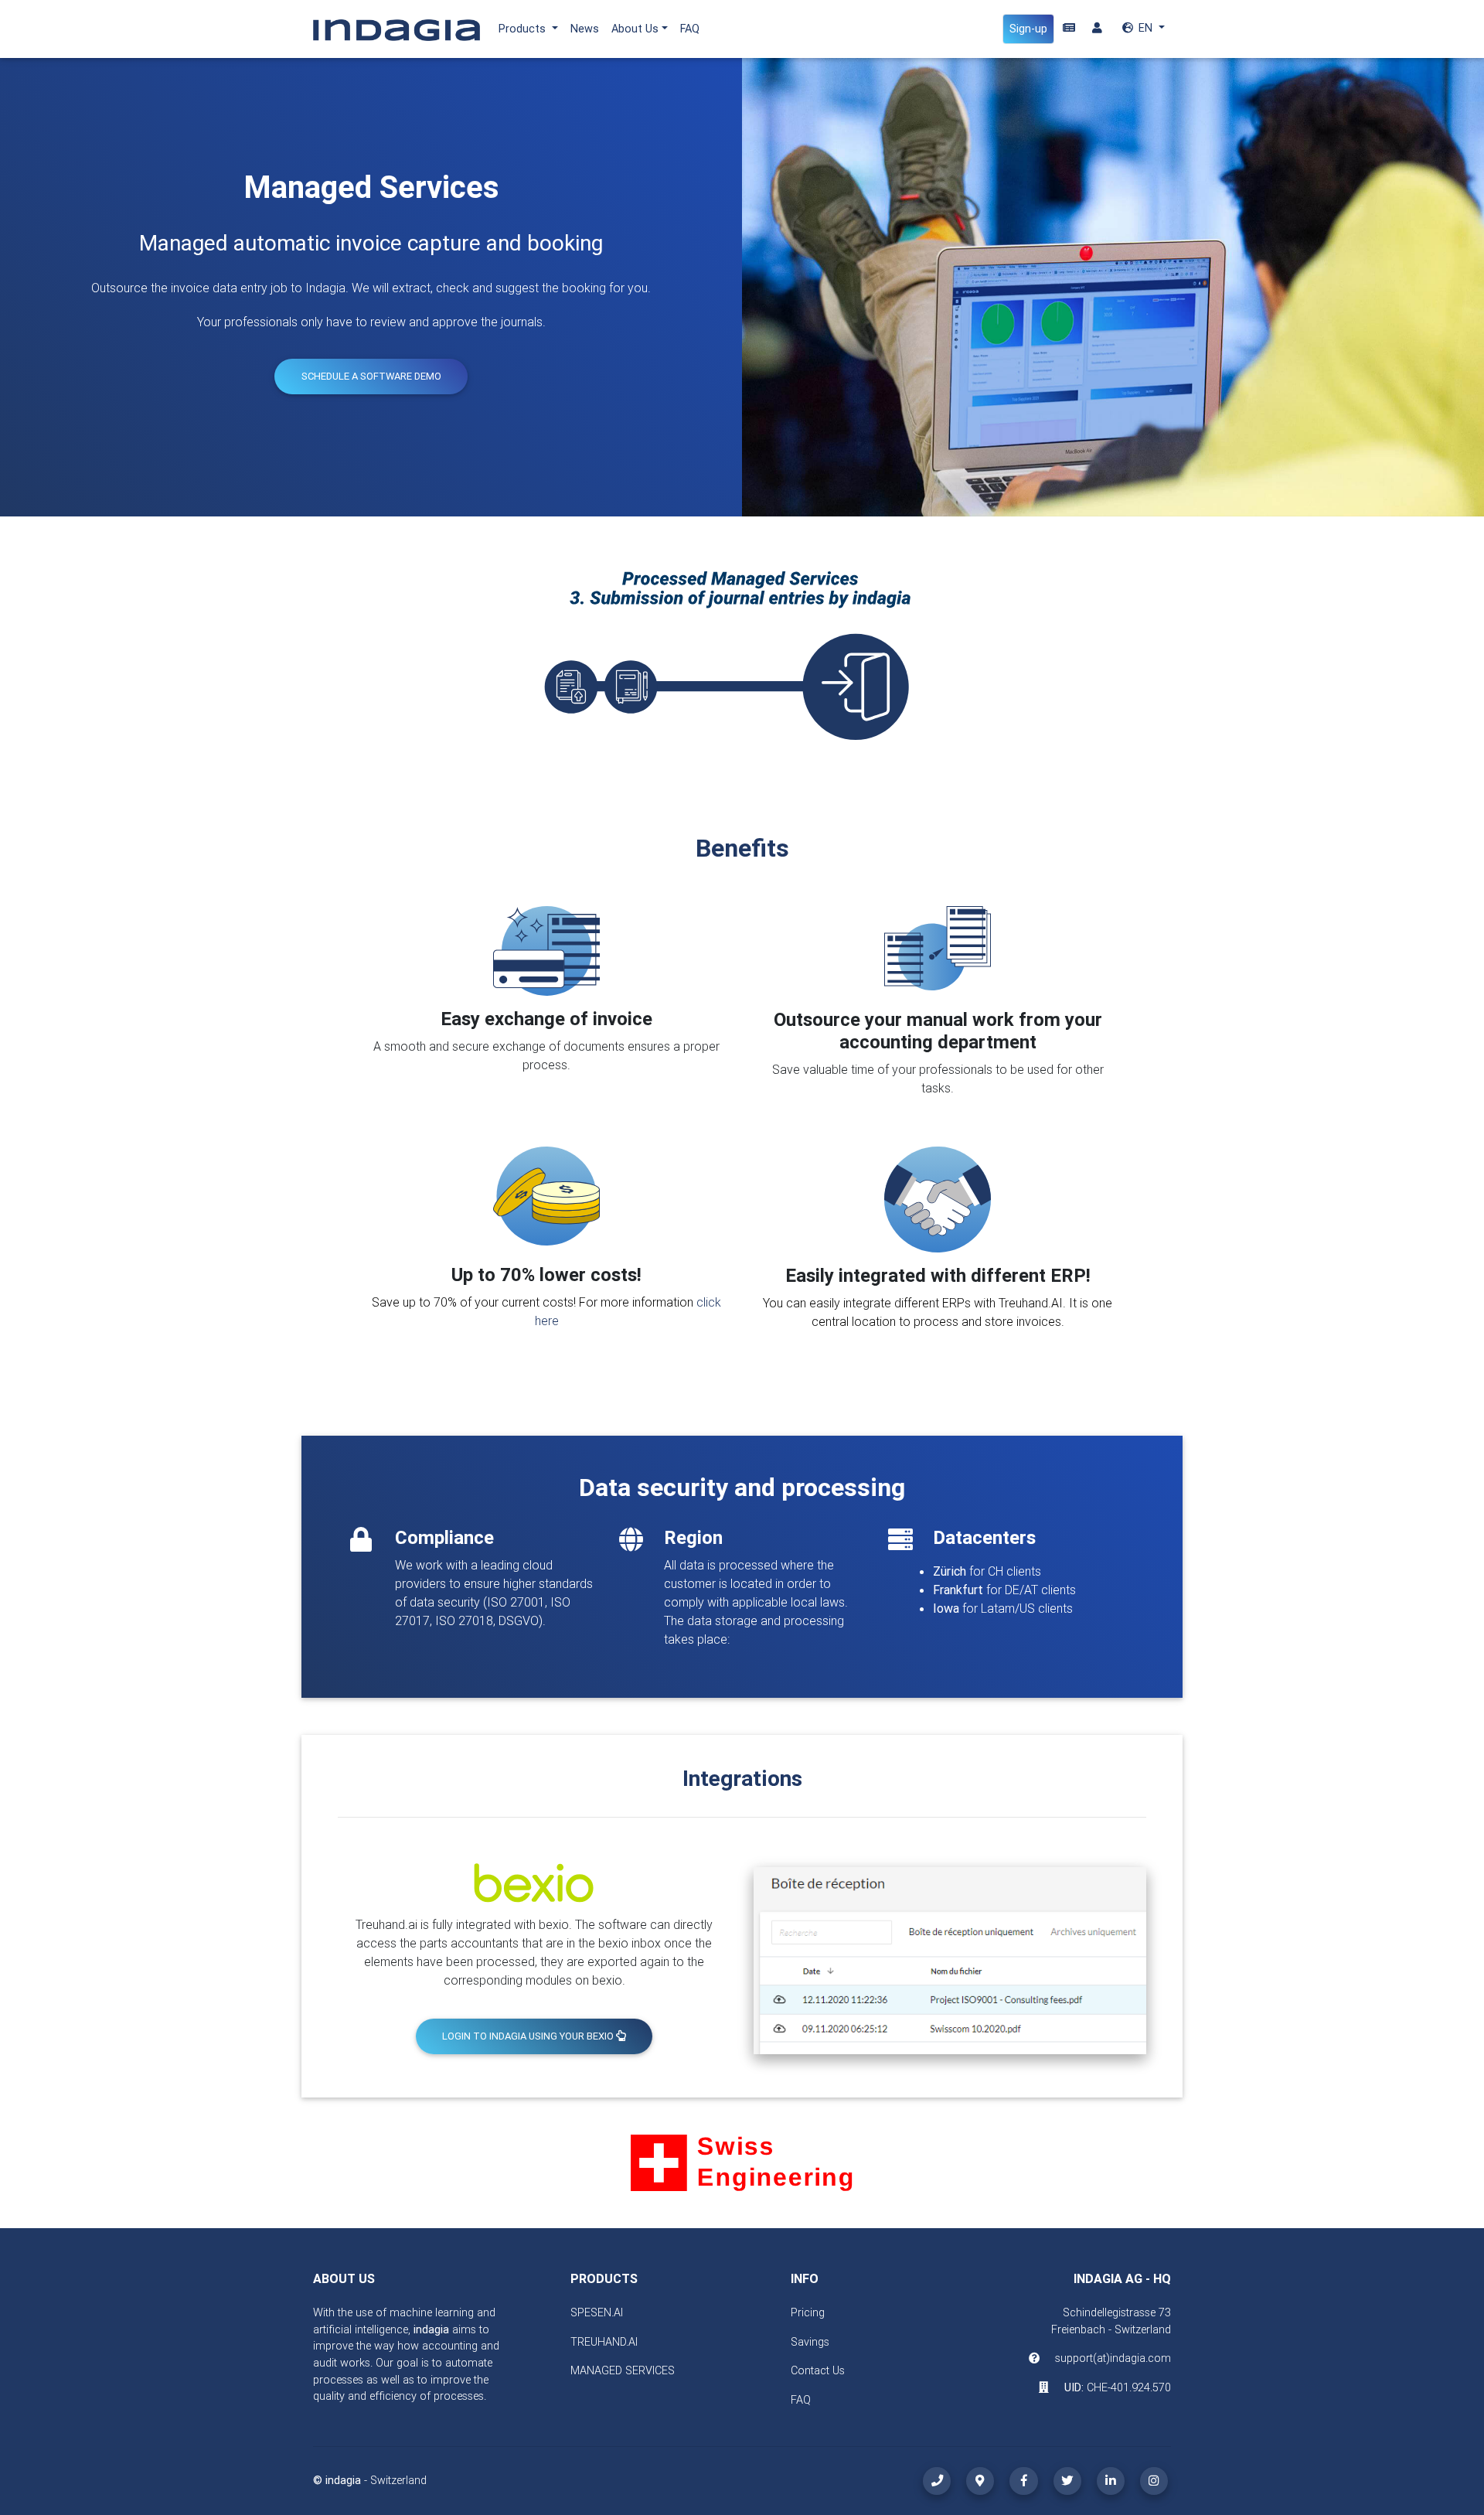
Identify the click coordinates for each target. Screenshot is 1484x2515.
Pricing (808, 2312)
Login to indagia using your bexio (529, 2036)
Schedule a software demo (371, 376)
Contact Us (818, 2370)
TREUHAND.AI (604, 2342)
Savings (810, 2342)
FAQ (690, 29)
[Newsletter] (1069, 29)
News (585, 29)
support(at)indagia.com (1113, 2358)
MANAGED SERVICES (623, 2370)
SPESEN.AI (597, 2312)
